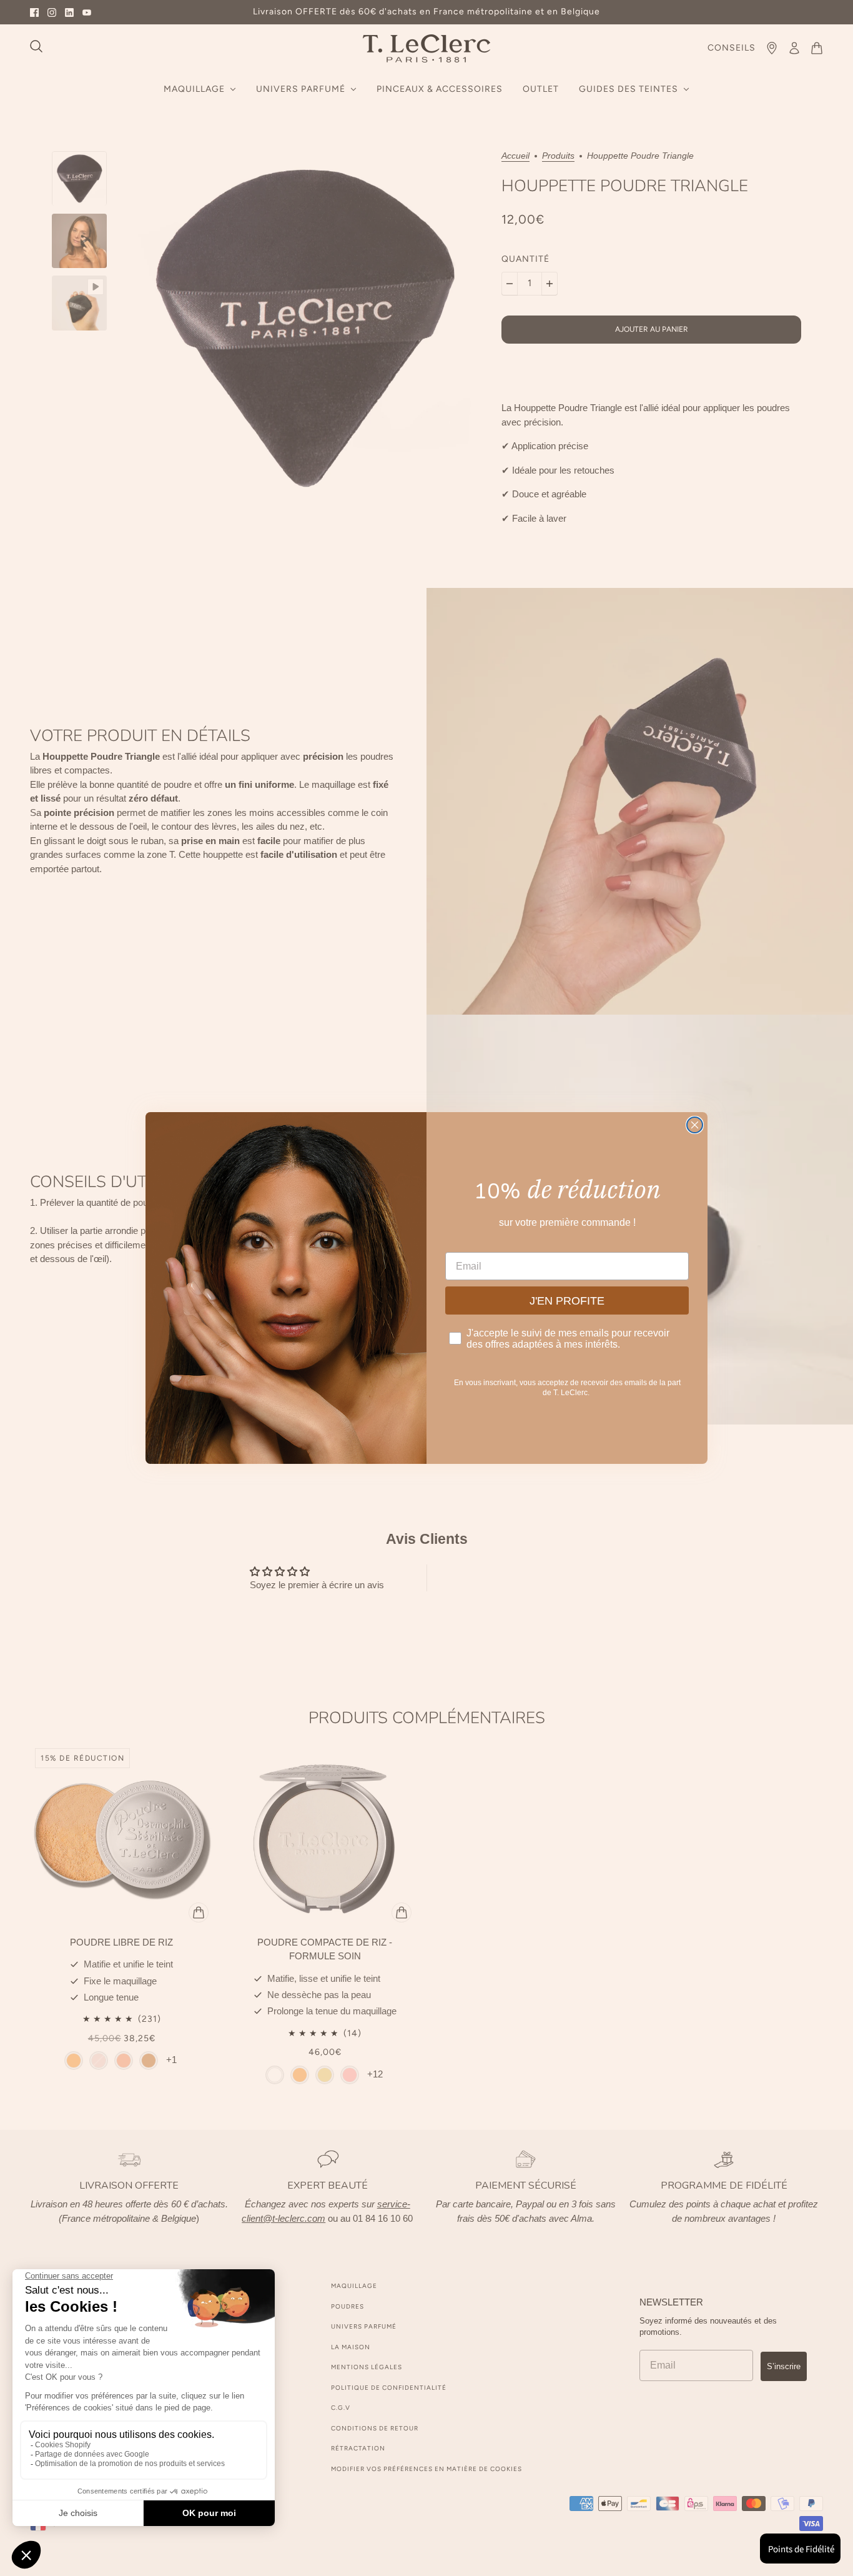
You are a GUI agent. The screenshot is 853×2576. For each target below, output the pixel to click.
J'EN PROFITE (567, 1301)
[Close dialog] (695, 1125)
